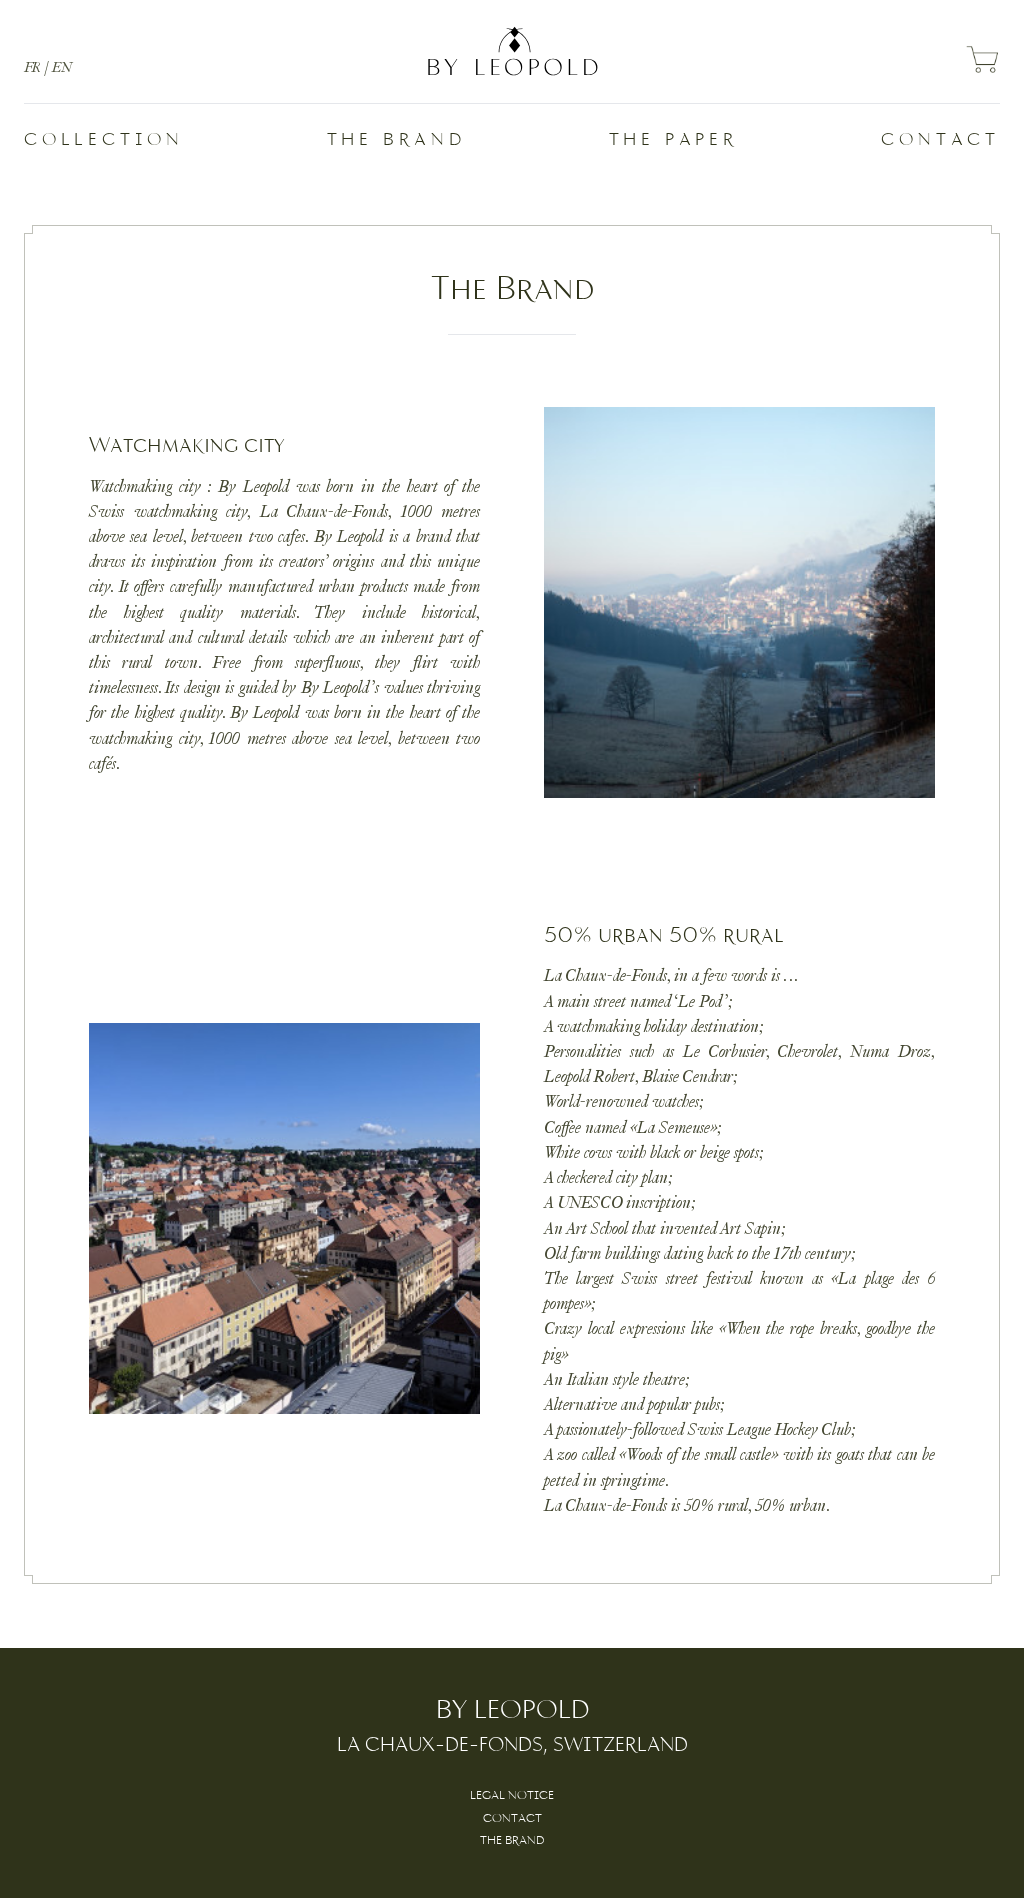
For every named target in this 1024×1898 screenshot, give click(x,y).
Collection (104, 141)
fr (32, 68)
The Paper (674, 141)
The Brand (396, 141)
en (62, 68)
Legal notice (512, 1796)
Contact (940, 141)
